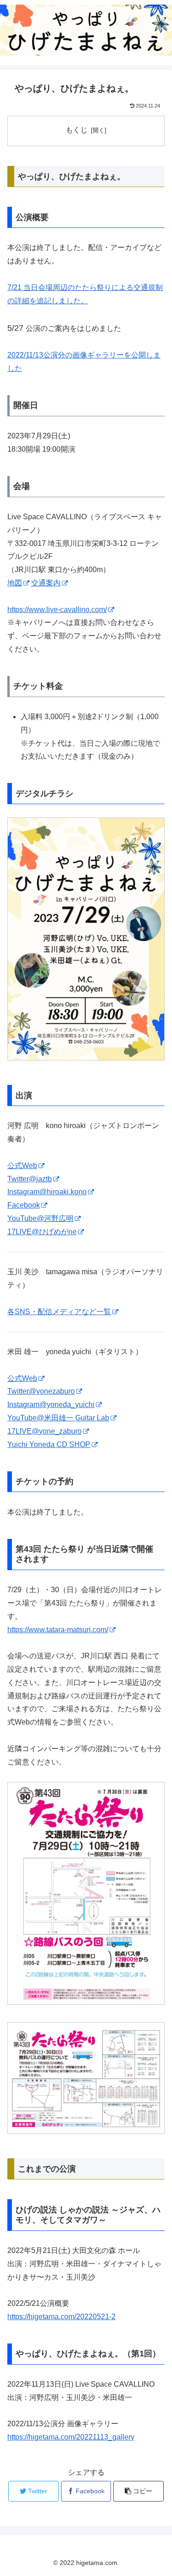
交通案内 (46, 583)
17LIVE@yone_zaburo (44, 1431)
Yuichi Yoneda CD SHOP (49, 1444)
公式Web (22, 1166)
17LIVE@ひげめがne (42, 1232)
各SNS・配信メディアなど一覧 (59, 1312)
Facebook (24, 1205)
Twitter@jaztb (30, 1179)
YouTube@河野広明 (40, 1218)
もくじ (77, 130)
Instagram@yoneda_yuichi (51, 1404)
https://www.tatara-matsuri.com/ (58, 1630)
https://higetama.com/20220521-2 (61, 2317)
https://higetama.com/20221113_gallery (71, 2437)
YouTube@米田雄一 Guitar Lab (58, 1418)
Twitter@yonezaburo (41, 1391)
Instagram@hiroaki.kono (47, 1192)
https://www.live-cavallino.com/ (57, 610)
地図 (15, 583)
